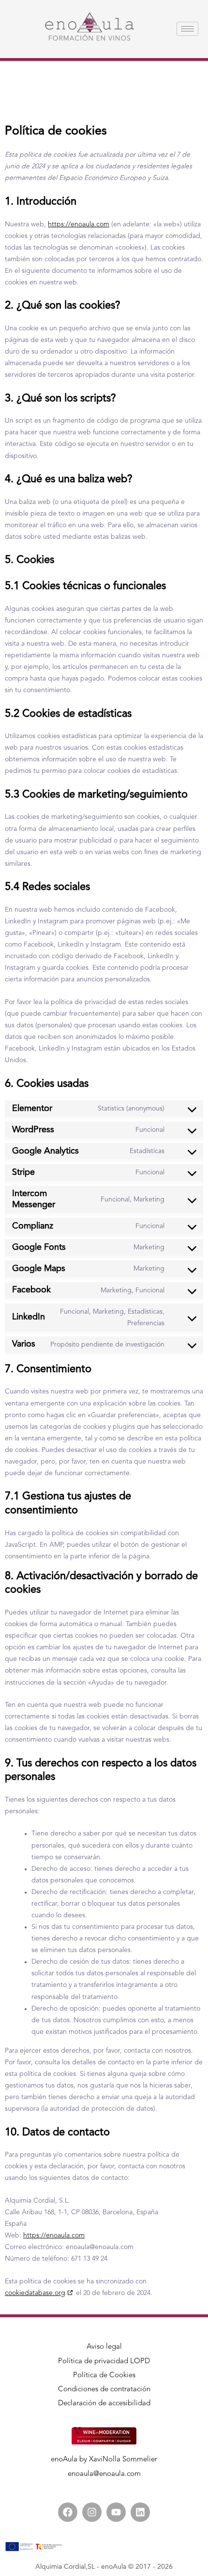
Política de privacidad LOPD (104, 2361)
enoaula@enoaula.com (104, 2474)
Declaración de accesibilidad (104, 2404)
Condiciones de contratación (104, 2390)
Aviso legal (104, 2347)
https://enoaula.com (79, 224)
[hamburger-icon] (187, 29)
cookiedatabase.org (35, 2293)
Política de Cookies (104, 2376)
